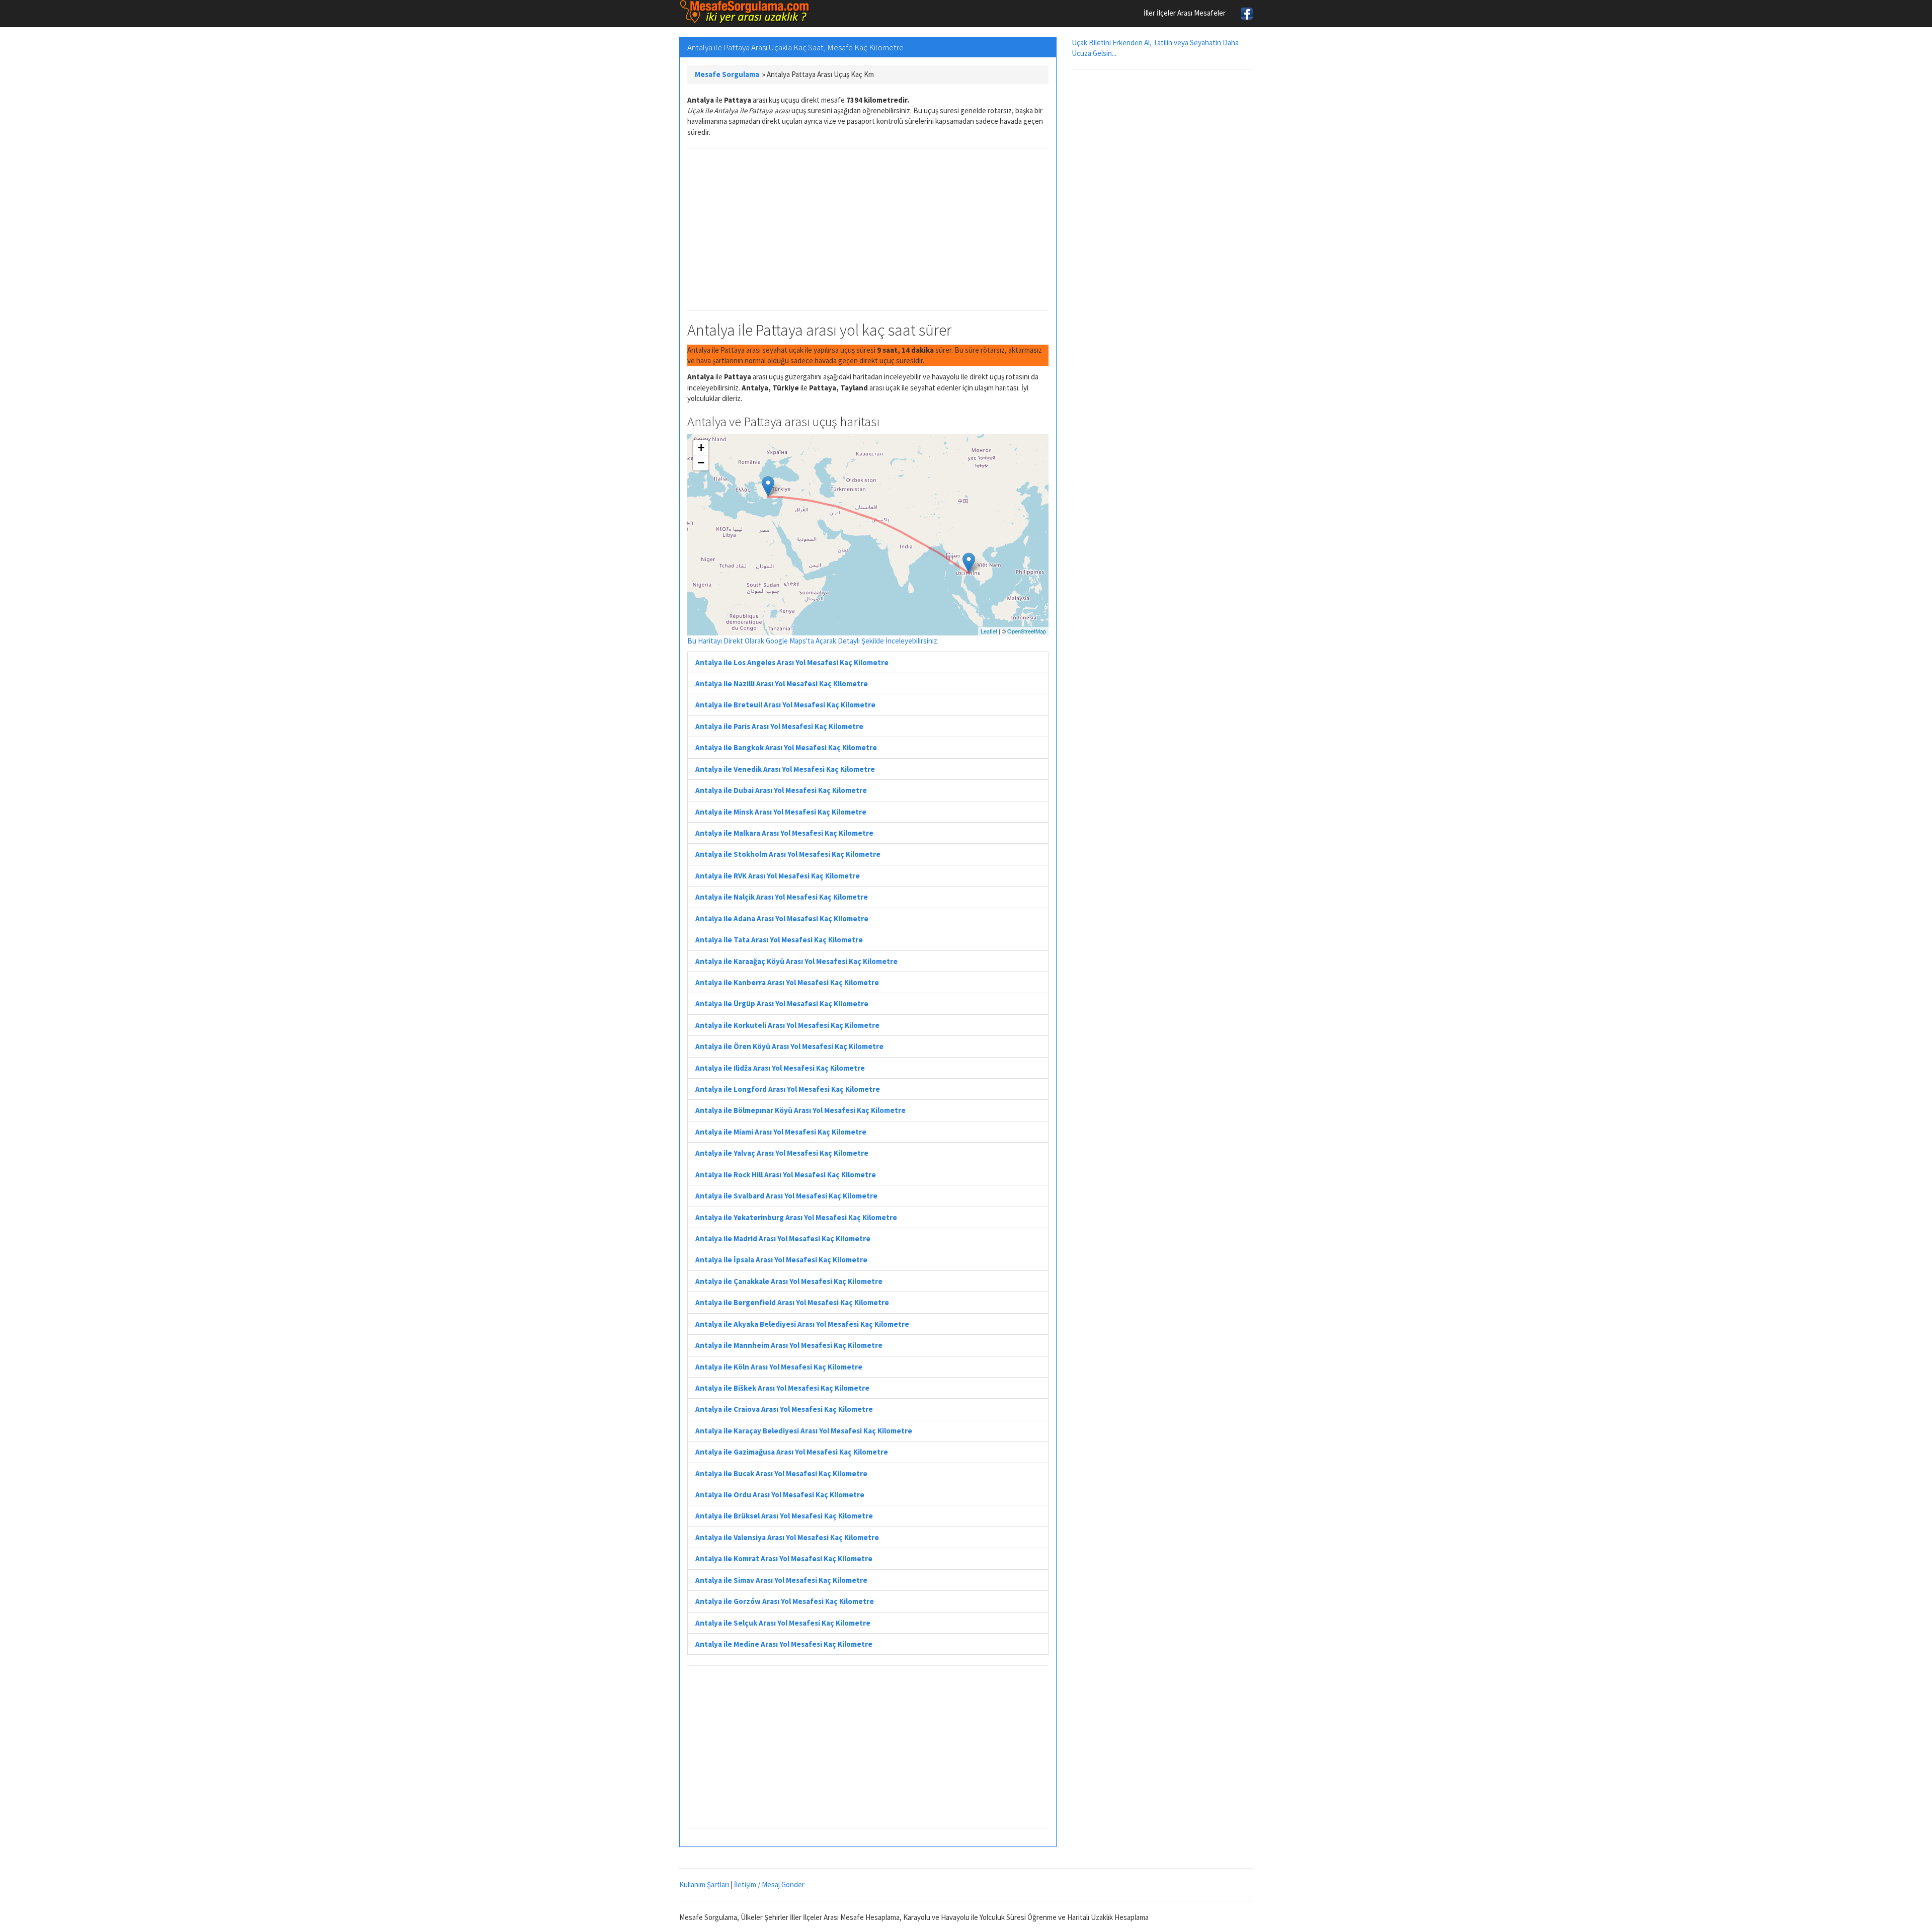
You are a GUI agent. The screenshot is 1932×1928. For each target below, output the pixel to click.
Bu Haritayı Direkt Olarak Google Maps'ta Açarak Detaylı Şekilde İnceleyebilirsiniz (812, 641)
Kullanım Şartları (704, 1884)
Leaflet (989, 631)
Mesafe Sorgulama (727, 74)
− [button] (701, 463)
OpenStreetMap (1027, 631)
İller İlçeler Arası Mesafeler (1185, 13)
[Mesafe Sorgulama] (745, 12)
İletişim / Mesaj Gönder (769, 1884)
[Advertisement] (868, 229)
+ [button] (701, 448)
